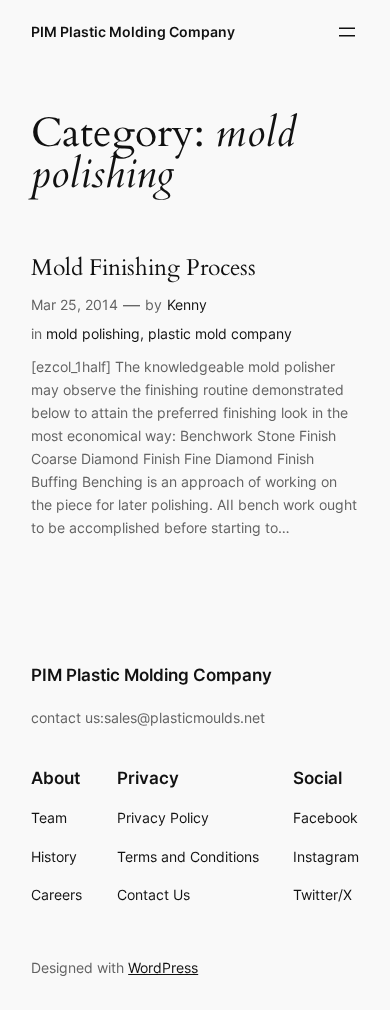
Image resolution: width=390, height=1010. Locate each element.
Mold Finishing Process (143, 267)
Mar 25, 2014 (74, 304)
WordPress (163, 967)
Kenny (187, 304)
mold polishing (93, 333)
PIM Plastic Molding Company (133, 31)
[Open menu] (347, 32)
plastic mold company (220, 333)
